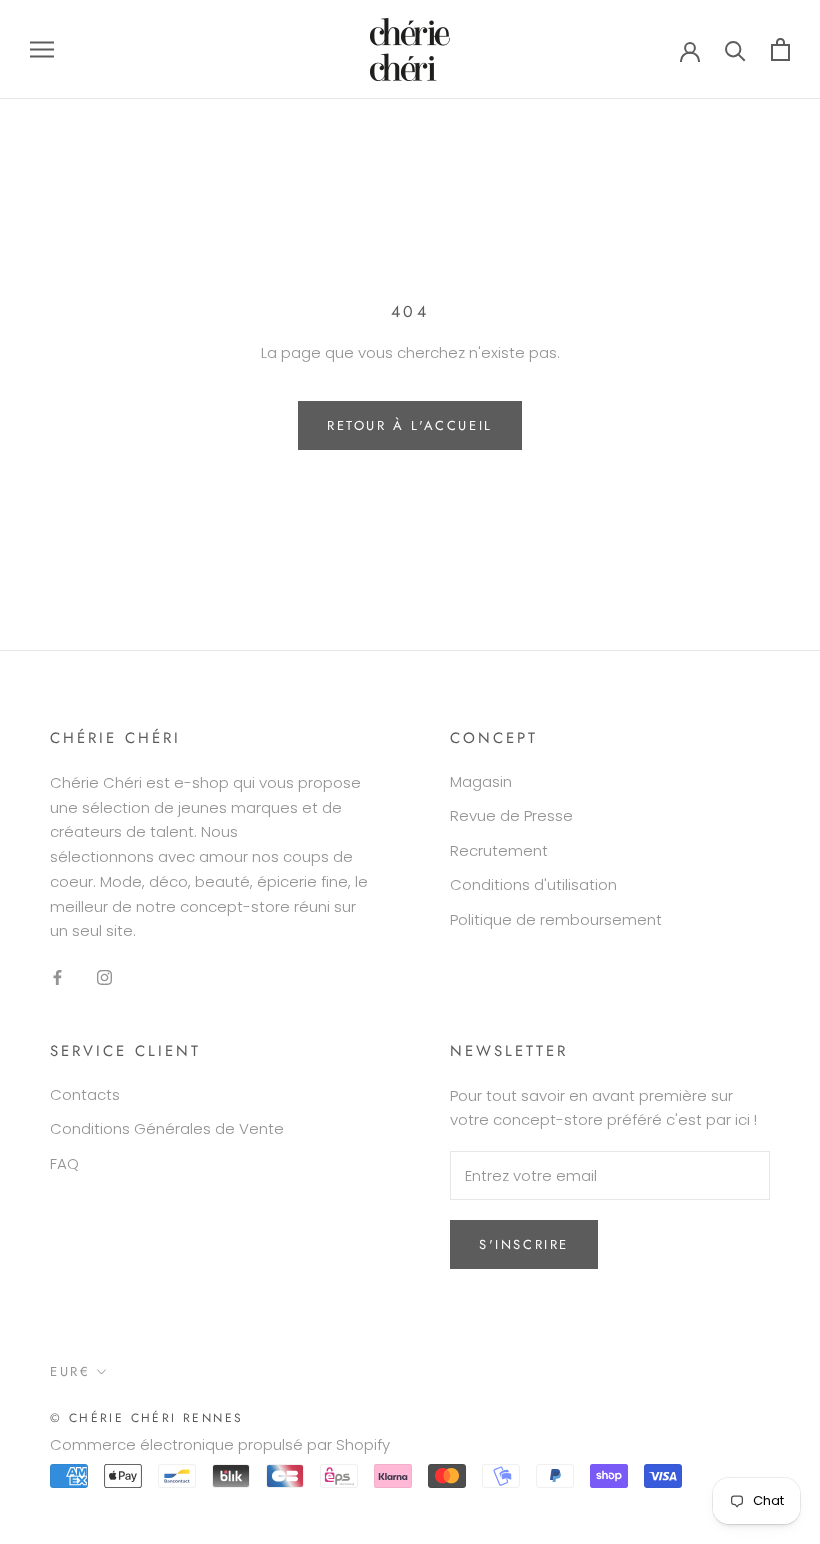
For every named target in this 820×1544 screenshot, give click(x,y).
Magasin (481, 781)
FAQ (64, 1163)
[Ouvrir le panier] (780, 49)
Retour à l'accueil (410, 425)
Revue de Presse (511, 815)
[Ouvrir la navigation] (42, 49)
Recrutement (499, 850)
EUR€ (70, 1371)
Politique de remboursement (556, 919)
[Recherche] (735, 49)
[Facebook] (57, 976)
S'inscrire (524, 1244)
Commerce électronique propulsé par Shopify (220, 1444)
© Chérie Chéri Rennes (146, 1418)
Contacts (85, 1094)
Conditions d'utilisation (533, 884)
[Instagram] (104, 976)
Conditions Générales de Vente (167, 1128)
